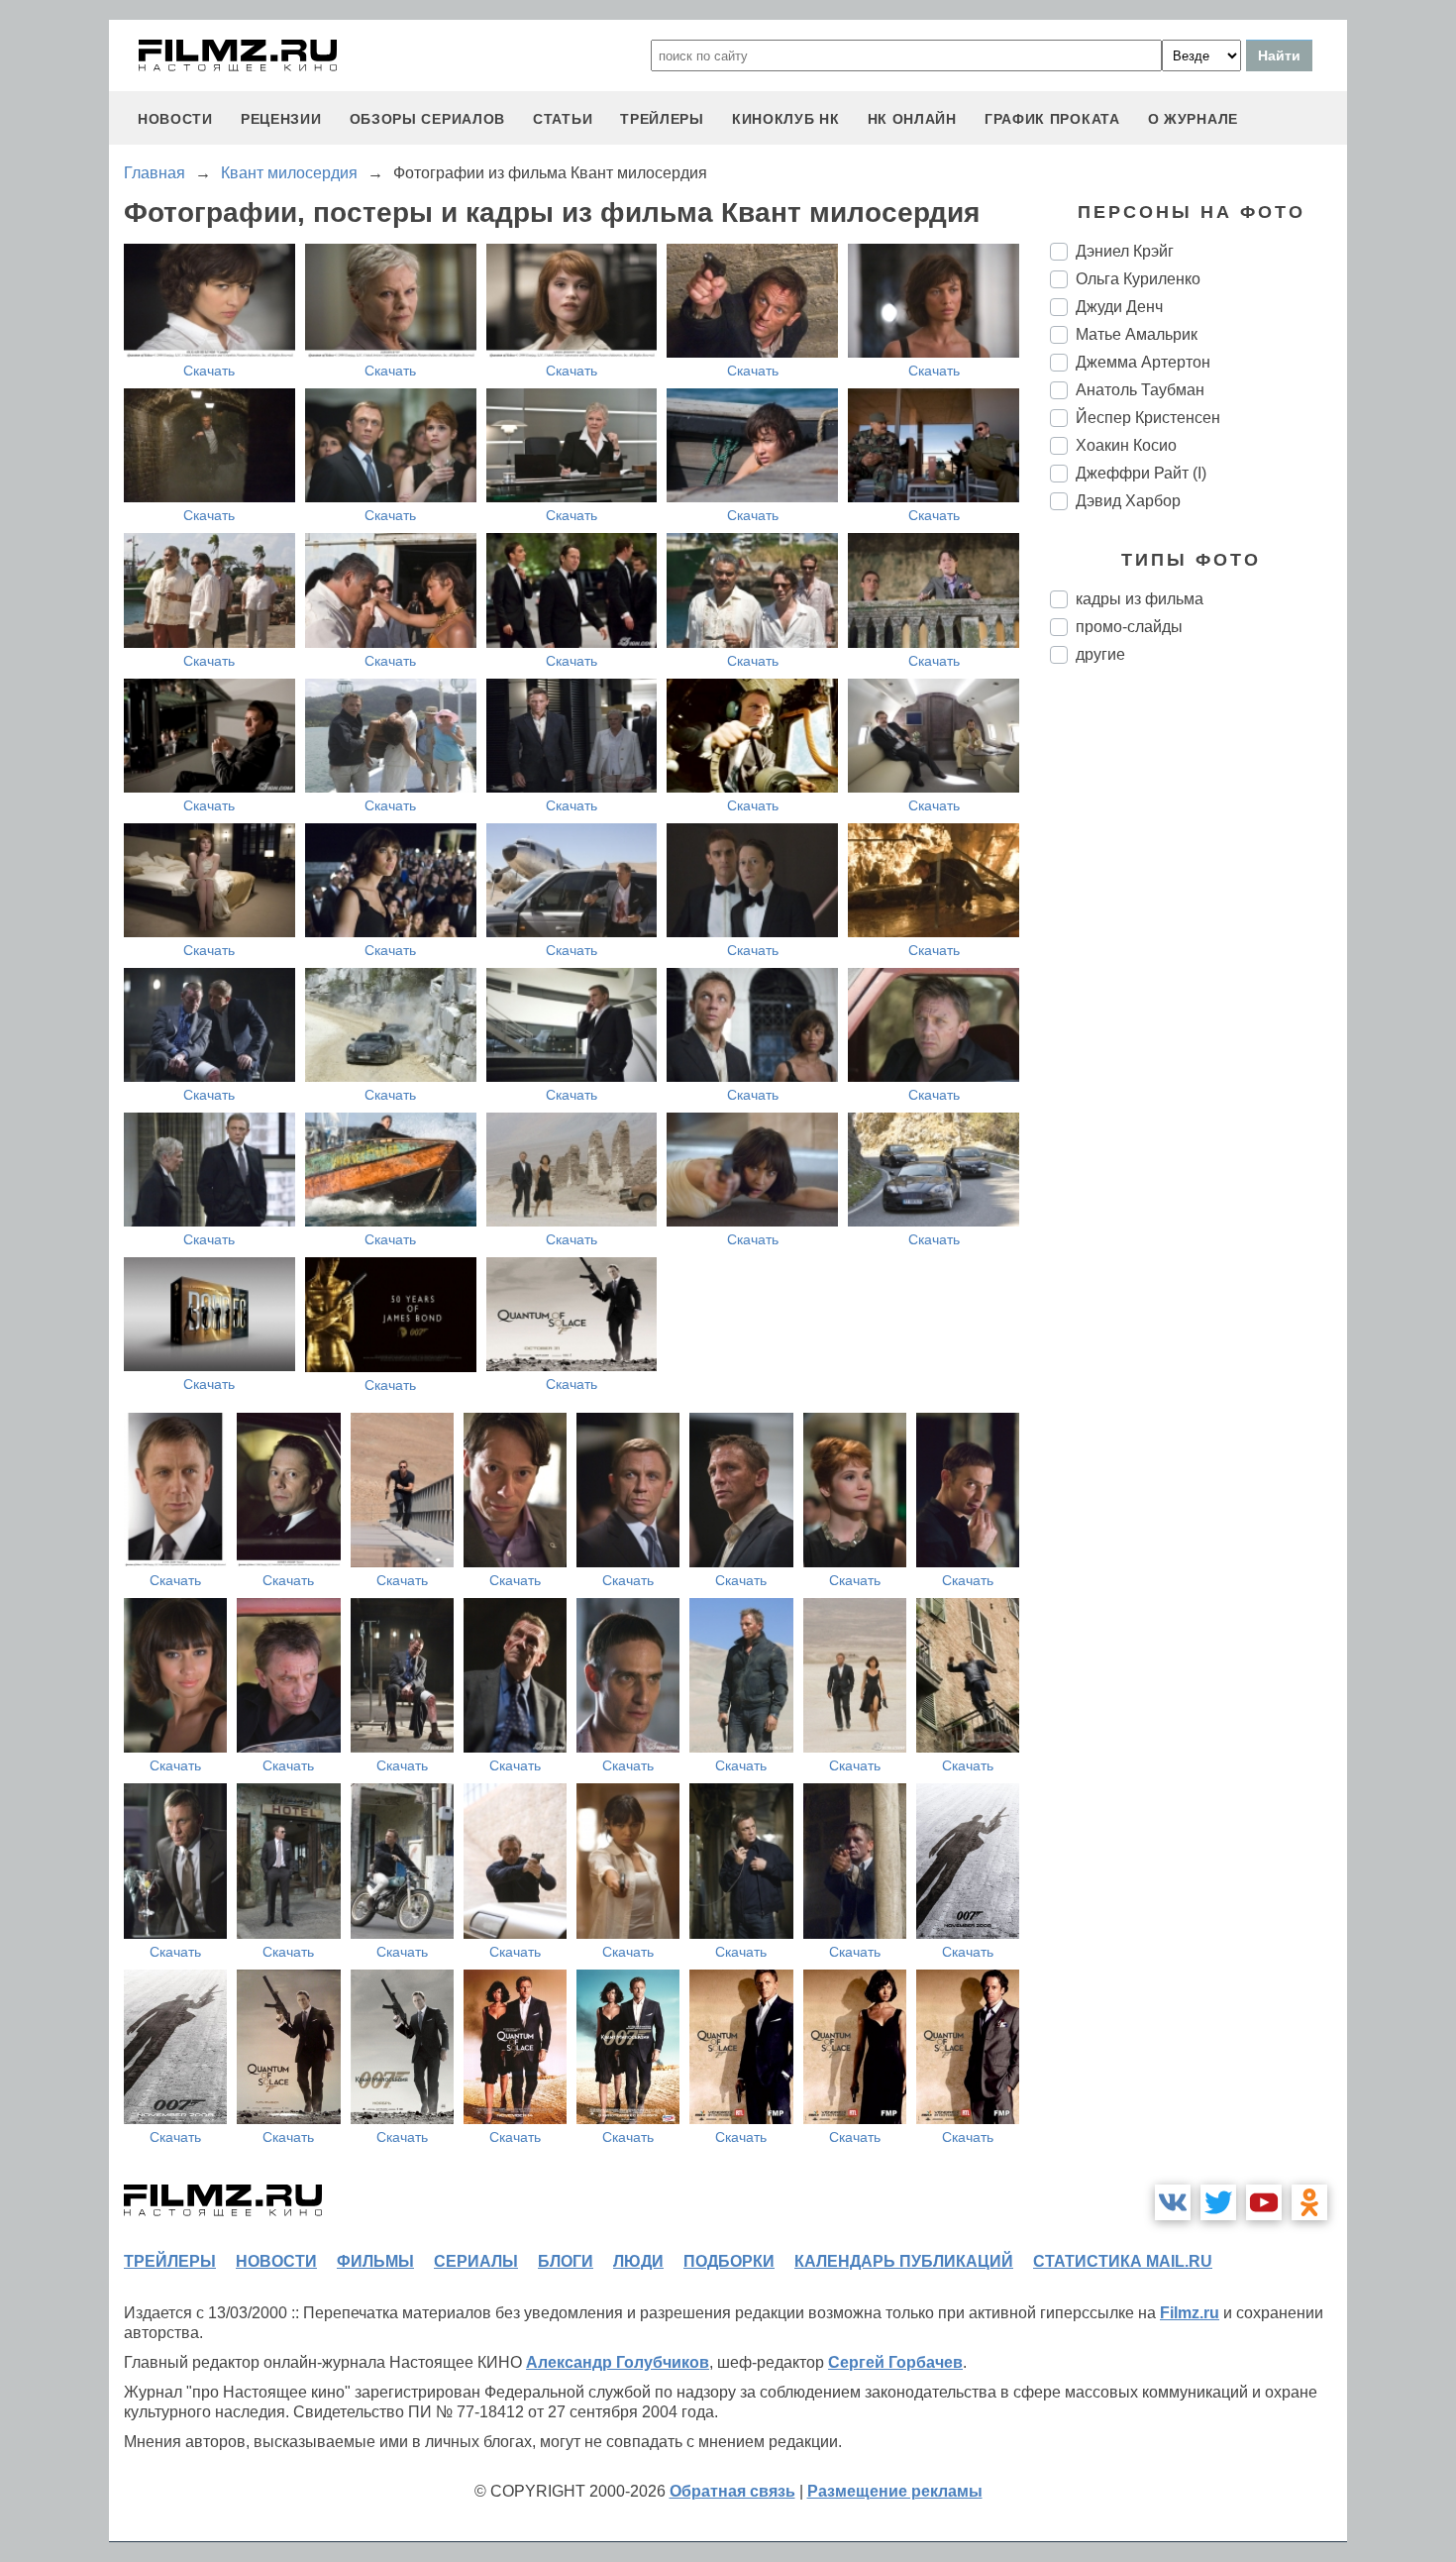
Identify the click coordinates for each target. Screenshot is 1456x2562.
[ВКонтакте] (1173, 2202)
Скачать (209, 371)
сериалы (476, 2261)
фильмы (375, 2261)
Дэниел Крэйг (1125, 251)
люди (638, 2261)
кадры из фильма (1140, 599)
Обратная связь (732, 2491)
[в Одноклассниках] (1309, 2202)
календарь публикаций (904, 2261)
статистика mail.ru (1123, 2261)
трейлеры (662, 119)
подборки (729, 2261)
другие (1100, 654)
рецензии (281, 119)
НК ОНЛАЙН (912, 119)
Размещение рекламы (895, 2491)
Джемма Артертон (1143, 362)
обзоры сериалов (428, 119)
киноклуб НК (786, 119)
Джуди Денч (1119, 307)
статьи (563, 119)
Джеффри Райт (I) (1141, 473)
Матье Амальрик (1137, 334)
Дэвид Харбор (1128, 501)
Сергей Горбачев (895, 2362)
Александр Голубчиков (618, 2362)
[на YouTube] (1264, 2202)
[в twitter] (1218, 2202)
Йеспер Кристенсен (1148, 418)
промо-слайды (1129, 627)
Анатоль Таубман (1140, 390)
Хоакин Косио (1126, 445)
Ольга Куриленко (1138, 279)
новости (175, 119)
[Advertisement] (1198, 1011)
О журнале (1193, 119)
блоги (566, 2261)
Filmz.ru (1190, 2313)
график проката (1052, 119)
